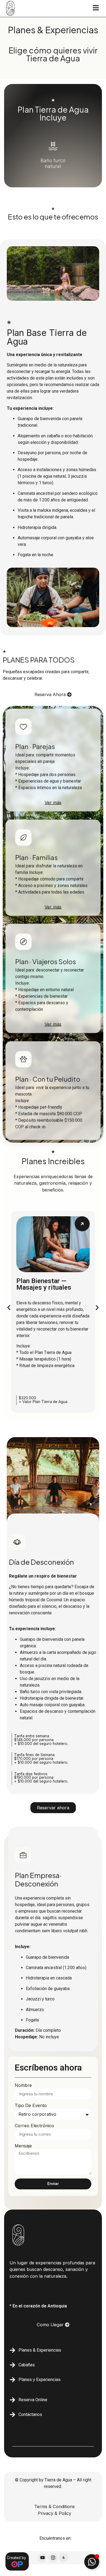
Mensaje (23, 2146)
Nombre (23, 2086)
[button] (9, 1307)
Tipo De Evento (31, 2106)
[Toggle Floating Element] (92, 2562)
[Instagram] (53, 2558)
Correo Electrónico (34, 2126)
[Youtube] (42, 2558)
